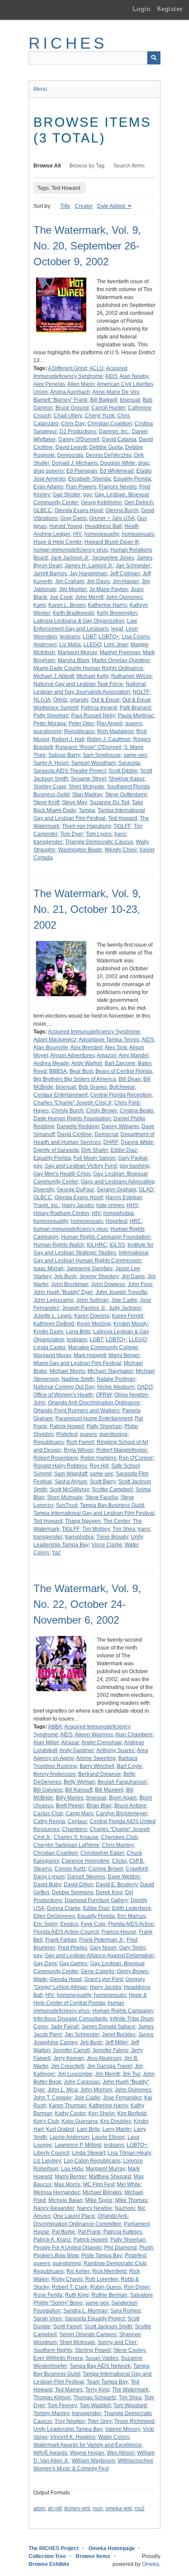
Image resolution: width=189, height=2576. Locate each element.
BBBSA (58, 1071)
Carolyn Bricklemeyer (122, 1814)
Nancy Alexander (54, 2208)
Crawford (137, 1869)
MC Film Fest (99, 2184)
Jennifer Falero (110, 2050)
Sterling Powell (93, 2350)
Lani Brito (88, 2129)
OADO (145, 1387)
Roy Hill (99, 1466)
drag (144, 463)
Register (170, 9)
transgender (48, 842)
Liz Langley (47, 2161)
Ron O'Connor (136, 1458)
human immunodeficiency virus (71, 550)
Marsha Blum (73, 660)
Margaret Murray (77, 652)
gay (87, 495)
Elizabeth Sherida (89, 479)
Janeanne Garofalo (89, 1268)
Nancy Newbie (94, 2208)
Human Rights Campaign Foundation (106, 1237)
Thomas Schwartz (95, 2398)
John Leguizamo (53, 1300)
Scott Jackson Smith (108, 2327)
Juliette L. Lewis (53, 1316)
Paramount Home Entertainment (94, 1418)
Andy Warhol (87, 1063)
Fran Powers (81, 487)
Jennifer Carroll (71, 2050)
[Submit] (154, 58)
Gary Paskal (133, 1158)
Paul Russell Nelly (93, 716)
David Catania (119, 439)
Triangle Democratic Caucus (99, 842)
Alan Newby (134, 376)
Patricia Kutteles (123, 2232)
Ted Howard (123, 818)
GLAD (146, 1190)
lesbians (70, 637)
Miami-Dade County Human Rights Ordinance (88, 668)
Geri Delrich (139, 502)
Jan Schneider (133, 566)
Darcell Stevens (86, 1877)
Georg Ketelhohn (101, 502)
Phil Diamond (120, 2248)
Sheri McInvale (86, 787)
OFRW (104, 1395)
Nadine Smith (78, 1379)
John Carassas (82, 2082)
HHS (132, 1205)
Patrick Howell (67, 1426)
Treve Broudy (112, 1537)
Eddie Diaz (124, 1150)
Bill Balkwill (104, 400)
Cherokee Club (119, 1837)
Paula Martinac (136, 716)
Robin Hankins (98, 1458)
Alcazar (70, 1742)
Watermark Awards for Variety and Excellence (87, 2445)
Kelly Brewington (117, 613)
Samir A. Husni (51, 763)
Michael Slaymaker (110, 1371)
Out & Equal (105, 700)
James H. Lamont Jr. (89, 566)
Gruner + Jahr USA (112, 518)
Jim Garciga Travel (109, 2066)
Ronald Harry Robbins (60, 1466)
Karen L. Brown (67, 605)
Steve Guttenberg (126, 795)
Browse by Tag (87, 166)
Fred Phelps (73, 1948)
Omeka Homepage (112, 2548)
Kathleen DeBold (54, 1324)
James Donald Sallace (108, 2027)
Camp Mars (79, 1814)
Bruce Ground (72, 408)
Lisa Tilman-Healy (129, 2153)
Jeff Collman (125, 574)
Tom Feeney (62, 2405)
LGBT (89, 637)
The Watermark (130, 2390)
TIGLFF (122, 826)
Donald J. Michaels (75, 463)
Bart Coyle (129, 1766)
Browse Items (93, 2556)
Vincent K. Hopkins (73, 2437)
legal (117, 629)
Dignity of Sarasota (56, 1150)
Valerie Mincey (123, 2429)
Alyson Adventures (72, 1055)
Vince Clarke (107, 1545)
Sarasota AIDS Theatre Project (70, 771)
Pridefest (67, 1434)
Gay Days (45, 1963)
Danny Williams (120, 1126)
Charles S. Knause (76, 1837)
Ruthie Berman (109, 2295)
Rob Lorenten (102, 2279)
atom (39, 2508)
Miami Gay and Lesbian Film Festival (77, 1363)
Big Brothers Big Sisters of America (75, 1079)
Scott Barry (103, 1482)
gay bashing (134, 1166)
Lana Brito (78, 1332)
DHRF (111, 1142)
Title (65, 206)
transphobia (79, 1537)
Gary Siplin (132, 1948)
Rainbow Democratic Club (115, 2263)
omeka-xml (119, 2508)
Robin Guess (106, 2287)
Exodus (69, 1924)
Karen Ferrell (128, 1316)
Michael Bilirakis (102, 2192)
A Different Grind (67, 368)
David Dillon (78, 1885)
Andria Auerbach (70, 392)
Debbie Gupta (106, 447)
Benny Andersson (55, 1774)
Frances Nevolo (118, 487)
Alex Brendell (86, 1048)
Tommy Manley (51, 2413)
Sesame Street (88, 779)
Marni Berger (124, 1355)
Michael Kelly (93, 676)
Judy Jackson (125, 1308)
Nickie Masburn (116, 1387)
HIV (77, 534)
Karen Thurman (67, 2106)
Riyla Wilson (79, 1450)
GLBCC (43, 510)
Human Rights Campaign (123, 2011)
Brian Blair (99, 1806)
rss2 (140, 2508)
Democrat (106, 1134)
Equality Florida (132, 479)
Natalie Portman (116, 1379)
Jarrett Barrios (50, 574)
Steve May (75, 802)
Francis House (119, 1932)
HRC (136, 1221)
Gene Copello (98, 1971)
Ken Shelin (102, 2113)
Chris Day (73, 424)
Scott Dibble (123, 771)
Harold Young (66, 526)
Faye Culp (93, 1924)
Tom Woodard (130, 2405)
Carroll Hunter (108, 408)
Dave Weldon (124, 1877)
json (98, 2508)
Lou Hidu (72, 2169)
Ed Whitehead (117, 471)
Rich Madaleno (115, 731)
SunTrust (67, 1505)
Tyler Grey (100, 2421)
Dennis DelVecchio (109, 455)
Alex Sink (116, 1048)
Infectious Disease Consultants (70, 2019)
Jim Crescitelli (68, 2066)
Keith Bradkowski (73, 613)
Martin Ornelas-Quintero (121, 660)
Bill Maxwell (109, 1790)
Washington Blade (80, 850)
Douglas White (118, 463)
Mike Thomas (131, 2200)
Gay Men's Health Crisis (62, 1174)
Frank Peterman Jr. (102, 1940)
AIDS (111, 376)
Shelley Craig (50, 787)
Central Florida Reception (121, 1095)
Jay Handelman (88, 574)
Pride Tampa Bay (102, 2255)
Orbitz (60, 700)
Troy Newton (70, 2421)
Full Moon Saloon (94, 1158)
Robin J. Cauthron (109, 739)
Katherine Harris (107, 605)
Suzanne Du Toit (109, 802)
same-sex (135, 755)
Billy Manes (70, 1798)
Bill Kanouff (79, 1790)
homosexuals (138, 534)
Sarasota (129, 763)
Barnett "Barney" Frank (60, 400)
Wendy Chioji (121, 850)
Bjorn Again (123, 1798)
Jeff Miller (116, 2042)
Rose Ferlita (48, 2295)
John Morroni (96, 2090)
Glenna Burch (122, 510)
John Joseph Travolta (121, 1292)
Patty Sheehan (51, 716)
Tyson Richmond (134, 2421)
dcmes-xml (77, 2508)
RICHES (68, 43)
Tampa (87, 810)
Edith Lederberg (131, 1908)
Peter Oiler (81, 723)
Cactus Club (48, 1814)
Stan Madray (87, 795)
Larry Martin (117, 2129)
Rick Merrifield (109, 2271)
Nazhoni (125, 2208)
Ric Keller (78, 2271)
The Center (117, 1521)
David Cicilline (75, 1134)
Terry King (97, 2390)
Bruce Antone (130, 1806)
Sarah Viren (48, 2319)
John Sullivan (92, 1300)
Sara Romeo (125, 2311)
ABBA (55, 1727)
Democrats (70, 455)
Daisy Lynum (49, 1877)
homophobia (118, 1213)
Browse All (47, 166)
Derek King (109, 1892)
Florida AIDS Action (131, 1924)
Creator (84, 206)
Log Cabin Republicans (92, 2161)
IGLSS (117, 1245)
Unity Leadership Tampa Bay (68, 2429)
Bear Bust (81, 1071)
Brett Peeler (70, 1806)
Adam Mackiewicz (55, 1040)
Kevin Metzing (94, 1324)
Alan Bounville (51, 1048)
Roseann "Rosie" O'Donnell (88, 747)
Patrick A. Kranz (52, 2240)
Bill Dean (130, 1079)
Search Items (129, 166)
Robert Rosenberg (56, 1458)
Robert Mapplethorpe (122, 1450)
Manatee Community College (103, 1347)
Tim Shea (124, 1529)
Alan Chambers (134, 1735)
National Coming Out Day (64, 1387)
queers (134, 723)
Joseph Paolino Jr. (84, 1308)
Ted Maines (69, 2390)
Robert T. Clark (70, 2287)
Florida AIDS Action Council (66, 1932)
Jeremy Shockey (99, 1276)
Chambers (75, 1829)
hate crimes (110, 1205)
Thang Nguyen (83, 1521)
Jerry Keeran (69, 2058)
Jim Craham (69, 581)
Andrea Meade (51, 1063)
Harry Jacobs (78, 1205)
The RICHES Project (54, 2548)
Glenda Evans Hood (79, 510)
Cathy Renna (49, 1821)
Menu (40, 89)
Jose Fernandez (122, 2098)
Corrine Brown (106, 1869)
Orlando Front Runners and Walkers (76, 1411)
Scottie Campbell (112, 1489)
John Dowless (108, 1284)
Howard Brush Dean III (111, 542)
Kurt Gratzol (60, 2129)
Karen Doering (92, 1316)
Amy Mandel (134, 1055)
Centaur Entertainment (60, 1095)
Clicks (119, 1861)
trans (120, 834)
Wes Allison (121, 2453)
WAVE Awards (50, 2453)
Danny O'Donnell (79, 439)
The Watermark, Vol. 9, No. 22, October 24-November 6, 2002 (87, 1604)
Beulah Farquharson (122, 1782)
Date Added (112, 206)
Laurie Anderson (69, 2137)
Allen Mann (81, 384)
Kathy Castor (70, 2113)
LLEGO (92, 645)
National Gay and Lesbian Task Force (78, 684)
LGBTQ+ (109, 637)
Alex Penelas (49, 384)
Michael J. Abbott (54, 676)
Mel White (129, 2184)
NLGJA (42, 700)
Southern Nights (53, 2350)
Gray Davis (73, 518)
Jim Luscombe (75, 2074)
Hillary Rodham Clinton (61, 1213)
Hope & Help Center (58, 542)
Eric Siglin (45, 1924)
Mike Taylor (99, 2200)
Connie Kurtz (70, 1869)
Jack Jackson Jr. (70, 558)
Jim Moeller (73, 589)
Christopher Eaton (102, 1853)
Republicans (79, 731)
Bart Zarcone (120, 1063)
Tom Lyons (99, 834)
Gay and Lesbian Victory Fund (81, 1166)
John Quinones (124, 597)
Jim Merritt (107, 2074)
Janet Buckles (119, 2034)
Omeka (151, 2564)
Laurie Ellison (108, 2137)
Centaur (77, 1821)
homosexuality (102, 534)
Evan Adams (48, 487)
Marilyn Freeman (120, 652)
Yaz (56, 1553)
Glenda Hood (66, 1979)
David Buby (47, 1885)
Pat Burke (64, 2232)
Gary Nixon (103, 1948)
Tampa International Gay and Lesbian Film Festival (94, 1513)
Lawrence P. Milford (78, 2145)
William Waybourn (93, 2461)
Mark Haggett (90, 1355)
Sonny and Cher (117, 2342)
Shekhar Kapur (127, 779)
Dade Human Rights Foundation (72, 1119)
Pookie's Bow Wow (56, 2255)
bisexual (130, 400)
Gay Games (73, 1963)
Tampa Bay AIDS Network (100, 2366)
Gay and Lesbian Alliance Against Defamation (99, 1956)
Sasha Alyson (71, 1482)
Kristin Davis (48, 1332)
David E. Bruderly (117, 1885)
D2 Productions (78, 431)
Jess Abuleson (104, 2058)
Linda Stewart (89, 2153)
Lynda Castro (49, 1347)
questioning (47, 731)
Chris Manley (118, 1845)
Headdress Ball (103, 526)
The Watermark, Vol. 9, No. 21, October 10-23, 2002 (87, 909)
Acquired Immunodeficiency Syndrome (94, 1032)
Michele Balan (65, 2200)
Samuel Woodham (93, 763)
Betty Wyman (79, 1782)
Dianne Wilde (137, 1142)
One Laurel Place (74, 2216)
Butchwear (122, 1087)
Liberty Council (51, 2153)
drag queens (49, 471)
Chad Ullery (68, 416)
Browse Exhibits (49, 2564)
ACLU (96, 368)
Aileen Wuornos (94, 1735)
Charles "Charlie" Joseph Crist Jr (73, 1103)
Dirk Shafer (95, 1150)
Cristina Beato (136, 1111)
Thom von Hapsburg (86, 826)
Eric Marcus (131, 1916)
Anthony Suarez (115, 1750)
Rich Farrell (80, 1442)
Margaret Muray (52, 1355)
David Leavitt (71, 447)
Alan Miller (46, 1742)
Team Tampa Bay (107, 2382)
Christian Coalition (110, 424)
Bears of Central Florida (124, 1071)
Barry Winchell (97, 1766)
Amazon (107, 1055)
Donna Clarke (64, 1908)
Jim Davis (98, 581)
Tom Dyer (72, 834)
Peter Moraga (50, 723)
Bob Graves (93, 1087)
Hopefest (116, 1221)
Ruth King (77, 2295)
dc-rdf (55, 2508)
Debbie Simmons (73, 1892)
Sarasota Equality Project (95, 2319)
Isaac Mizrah (49, 1268)
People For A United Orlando (67, 2248)
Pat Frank (89, 2232)
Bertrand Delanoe (100, 1774)
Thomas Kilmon (52, 2398)
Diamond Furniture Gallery (96, 1900)
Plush (146, 2248)
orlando (79, 700)
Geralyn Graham (116, 1190)
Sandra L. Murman (85, 2311)
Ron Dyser (137, 2287)
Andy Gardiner (77, 1750)
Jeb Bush (65, 1276)
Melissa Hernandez (57, 2192)
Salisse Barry (64, 755)
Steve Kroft (46, 802)
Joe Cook (61, 597)
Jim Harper (126, 581)
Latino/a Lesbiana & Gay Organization (79, 621)
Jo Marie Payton (109, 589)
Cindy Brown (102, 1111)
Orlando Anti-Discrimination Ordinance (94, 1403)
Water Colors (114, 2437)
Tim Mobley (96, 1529)
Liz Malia (70, 645)
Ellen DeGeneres (54, 1916)
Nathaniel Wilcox (131, 676)
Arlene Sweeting (96, 1758)
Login (142, 9)
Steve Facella (102, 1497)
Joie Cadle (124, 1300)
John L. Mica (63, 2090)
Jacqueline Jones (113, 558)
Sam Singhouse (102, 755)
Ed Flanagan (82, 471)
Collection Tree (47, 2556)
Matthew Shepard (110, 2177)
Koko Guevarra (80, 2121)
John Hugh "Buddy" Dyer (63, 1292)
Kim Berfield (132, 2113)
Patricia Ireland (99, 708)
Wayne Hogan (87, 2453)
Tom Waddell (95, 2405)
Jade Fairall (65, 2027)
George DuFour (75, 1190)
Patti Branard (135, 708)
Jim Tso (131, 2074)
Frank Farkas (61, 1940)
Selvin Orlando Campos (88, 2334)
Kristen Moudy (131, 1324)
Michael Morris (67, 1371)
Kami (40, 605)
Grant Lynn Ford (104, 1979)
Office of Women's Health (63, 1395)
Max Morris (67, 2184)
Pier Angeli (110, 723)
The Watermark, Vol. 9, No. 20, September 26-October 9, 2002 (87, 246)
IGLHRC (97, 1245)
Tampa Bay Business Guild (112, 1505)
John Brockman (70, 1284)
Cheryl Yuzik (100, 416)
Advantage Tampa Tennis (109, 1040)
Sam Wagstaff (71, 1474)
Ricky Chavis (67, 2279)
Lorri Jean (116, 645)
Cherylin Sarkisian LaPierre (66, 1845)
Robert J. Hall (68, 739)
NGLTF (141, 692)
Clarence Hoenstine (85, 1861)
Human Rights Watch (59, 1245)
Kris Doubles (116, 2121)
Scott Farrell (67, 2327)
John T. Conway (53, 2098)
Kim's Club (46, 2121)
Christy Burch (67, 1111)
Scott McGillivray (69, 1489)
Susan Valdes (102, 2358)
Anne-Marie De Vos (116, 392)
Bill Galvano (48, 1790)
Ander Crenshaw (102, 1742)
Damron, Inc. (114, 431)
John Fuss (140, 1284)
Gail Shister (67, 495)
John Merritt (89, 597)
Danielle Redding (78, 1126)
